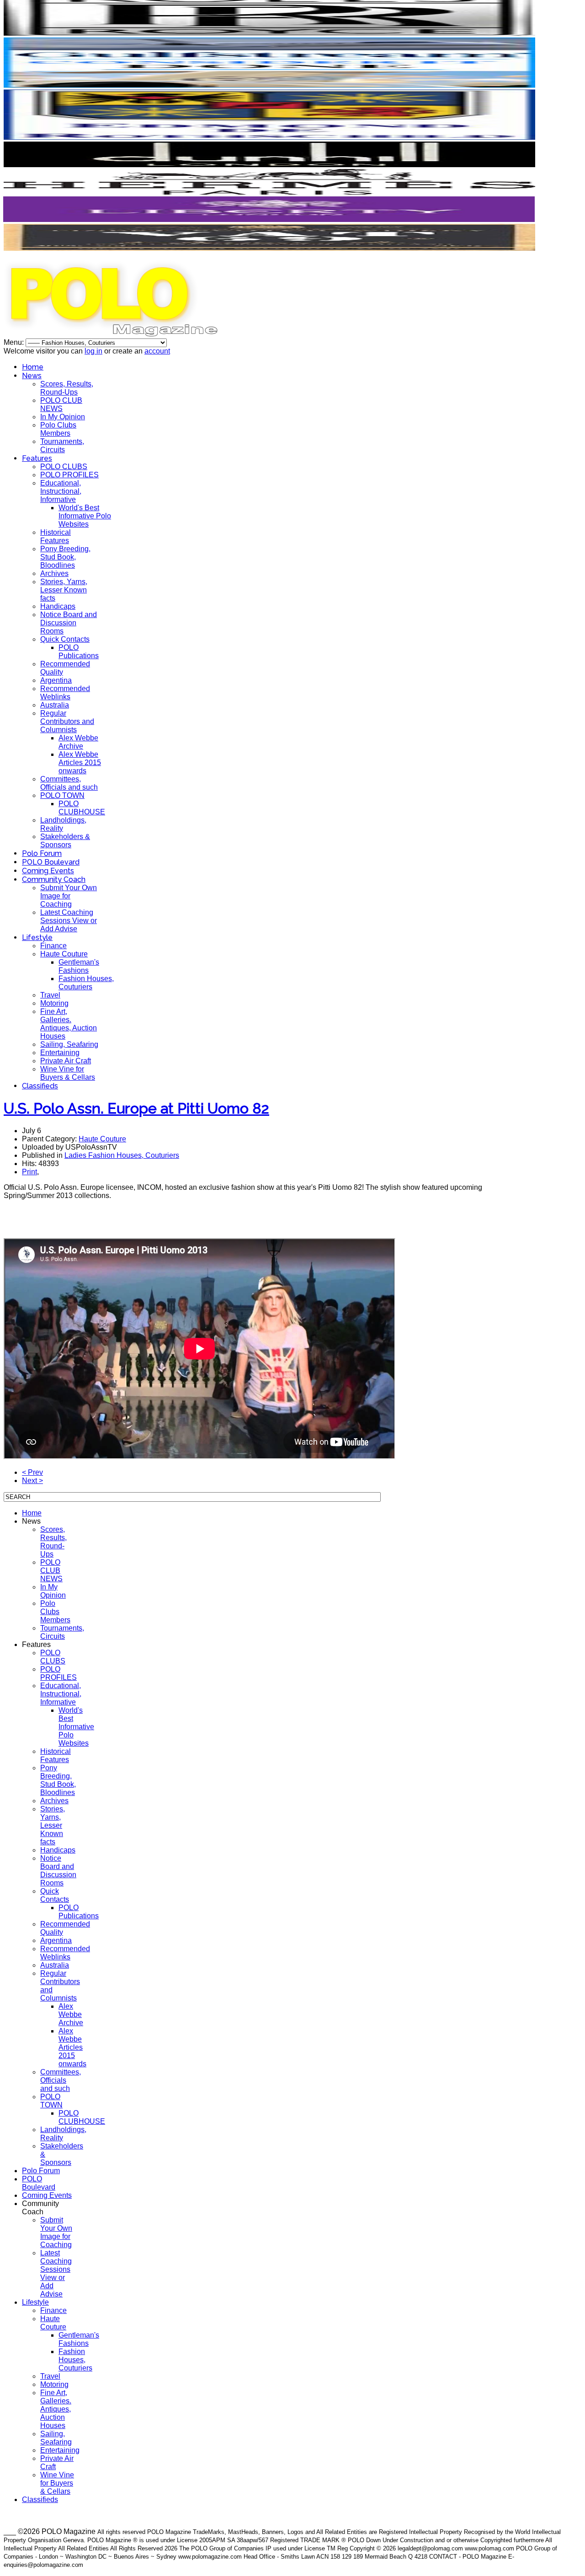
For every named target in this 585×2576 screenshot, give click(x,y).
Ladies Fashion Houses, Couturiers (122, 1155)
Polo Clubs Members (58, 429)
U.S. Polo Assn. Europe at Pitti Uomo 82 (136, 1108)
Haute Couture (64, 954)
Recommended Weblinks (65, 693)
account (157, 351)
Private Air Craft (66, 1061)
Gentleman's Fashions (79, 966)
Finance (53, 946)
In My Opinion (63, 417)
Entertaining (60, 1053)
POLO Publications (79, 652)
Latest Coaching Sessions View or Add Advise (69, 921)
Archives (54, 573)
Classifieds (40, 1086)
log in (93, 351)
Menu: (15, 342)
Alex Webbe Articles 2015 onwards (80, 763)
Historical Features (56, 536)
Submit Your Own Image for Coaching (69, 896)
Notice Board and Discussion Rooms (69, 623)
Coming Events (48, 871)
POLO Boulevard (51, 862)
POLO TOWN (62, 795)
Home (33, 367)
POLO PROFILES (69, 475)
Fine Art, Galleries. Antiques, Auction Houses (69, 1024)
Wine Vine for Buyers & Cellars (68, 1073)
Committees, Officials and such (69, 783)
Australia (55, 705)
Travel (50, 995)
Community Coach (54, 879)
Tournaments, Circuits (62, 446)
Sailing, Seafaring (69, 1044)
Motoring (54, 1003)
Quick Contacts (65, 639)
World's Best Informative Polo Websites (85, 516)
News (32, 376)
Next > (32, 1481)
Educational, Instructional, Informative (61, 491)
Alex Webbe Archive (78, 742)
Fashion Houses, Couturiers (86, 983)
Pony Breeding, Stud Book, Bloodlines (65, 557)
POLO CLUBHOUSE (82, 808)
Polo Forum (42, 853)
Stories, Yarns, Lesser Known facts (64, 590)
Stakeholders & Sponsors (65, 841)
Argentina (56, 680)
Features (37, 458)
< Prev (32, 1472)
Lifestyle (37, 937)
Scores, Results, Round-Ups (67, 388)
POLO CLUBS (64, 467)
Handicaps (58, 606)
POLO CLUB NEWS (61, 404)
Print (29, 1172)
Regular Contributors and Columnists (67, 721)
